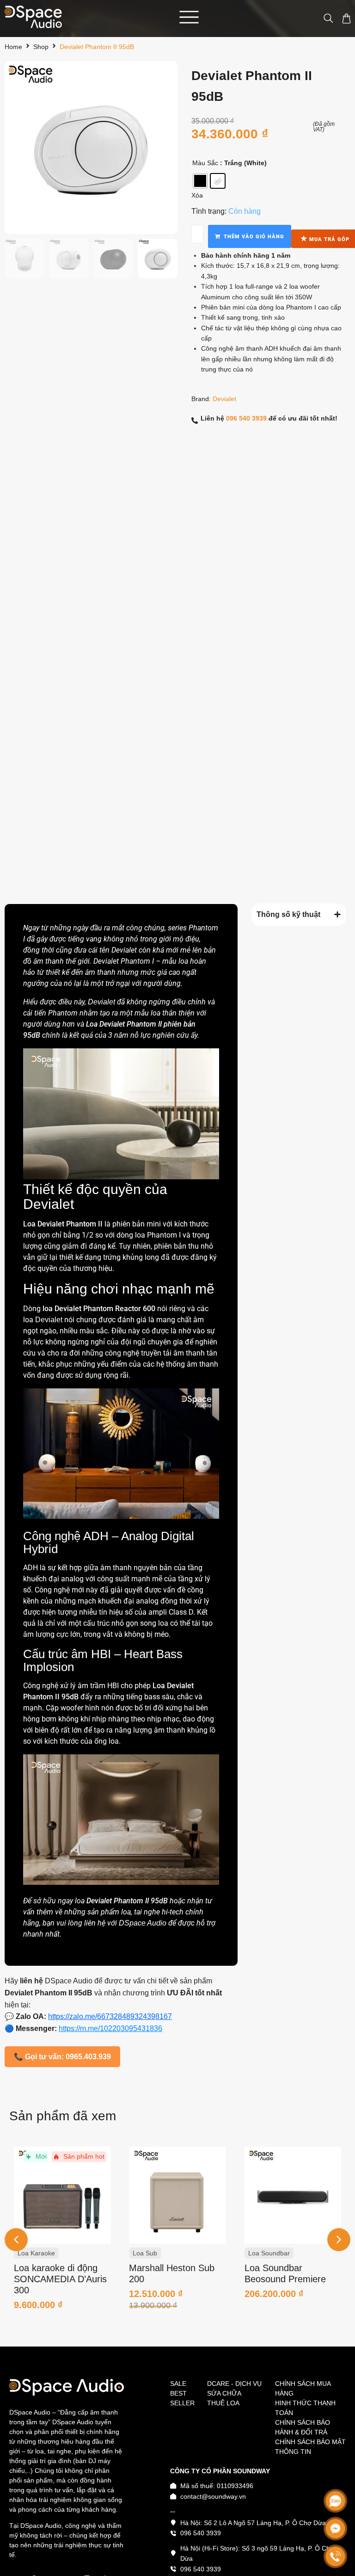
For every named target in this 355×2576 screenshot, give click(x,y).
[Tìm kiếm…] (324, 19)
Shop (41, 47)
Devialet (224, 399)
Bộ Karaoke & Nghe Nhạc (286, 2253)
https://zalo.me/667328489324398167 (110, 2016)
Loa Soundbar (153, 2253)
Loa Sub (30, 2253)
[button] (339, 2240)
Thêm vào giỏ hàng (254, 237)
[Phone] (335, 2556)
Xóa (197, 195)
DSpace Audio (143, 1923)
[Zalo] (335, 2501)
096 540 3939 (246, 418)
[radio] (200, 181)
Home (13, 47)
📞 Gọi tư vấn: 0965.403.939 (62, 2057)
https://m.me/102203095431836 (110, 2028)
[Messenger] (335, 2529)
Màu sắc (205, 163)
